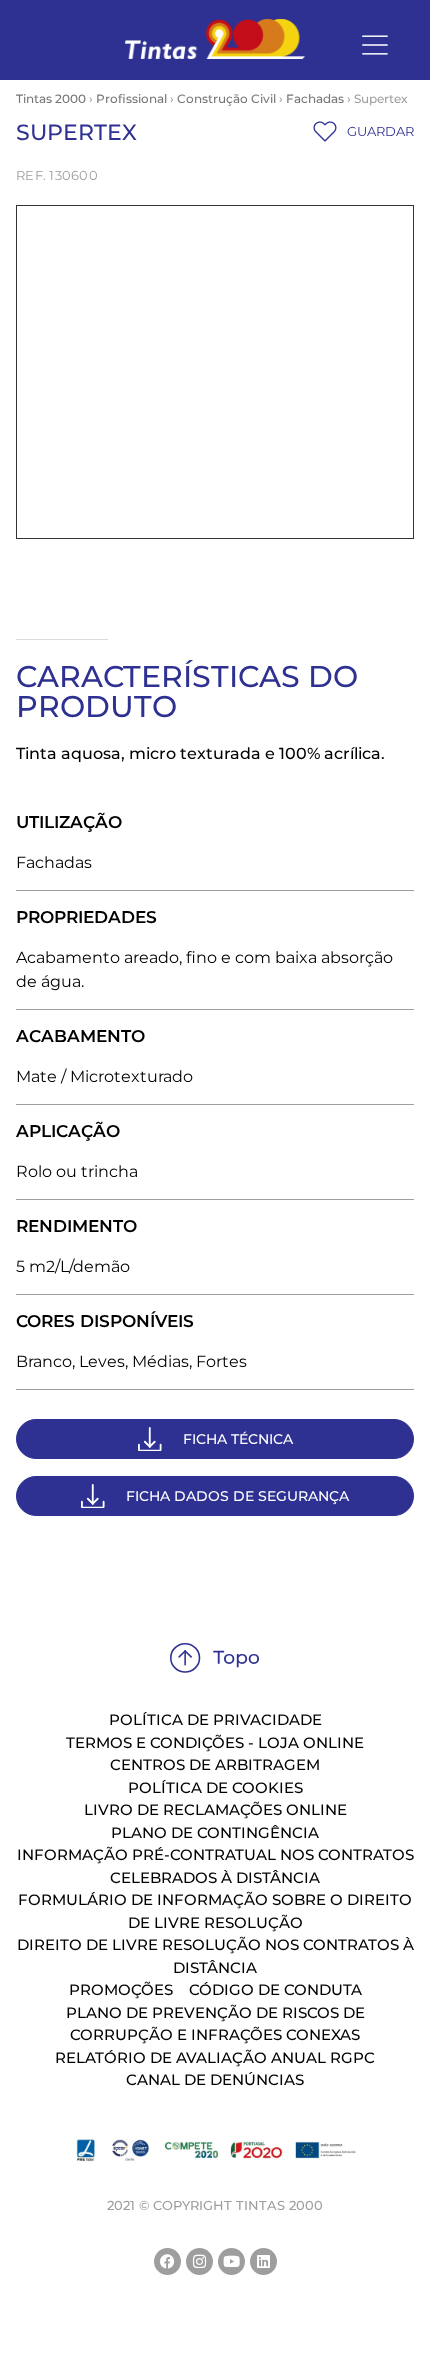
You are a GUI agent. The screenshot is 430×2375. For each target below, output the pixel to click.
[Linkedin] (263, 2261)
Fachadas (315, 98)
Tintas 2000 (51, 98)
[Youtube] (231, 2261)
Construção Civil (226, 98)
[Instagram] (199, 2261)
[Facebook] (167, 2261)
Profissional (131, 98)
